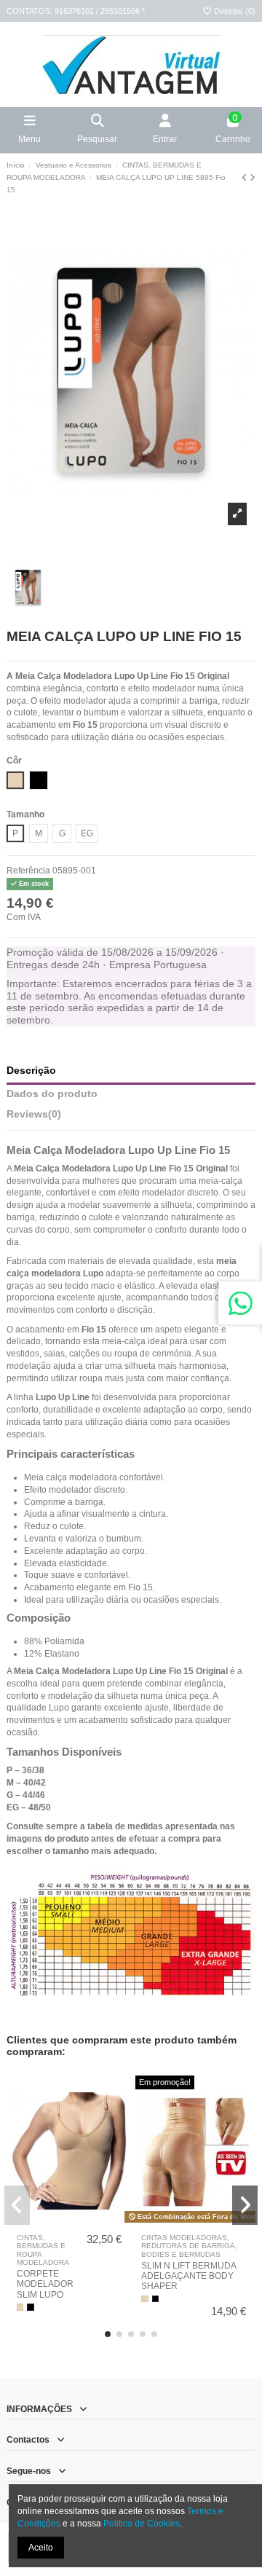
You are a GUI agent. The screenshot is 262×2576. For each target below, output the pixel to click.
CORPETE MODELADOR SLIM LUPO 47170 (45, 2289)
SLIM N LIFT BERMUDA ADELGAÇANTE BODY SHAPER (188, 2276)
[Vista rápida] (78, 2223)
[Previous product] (246, 178)
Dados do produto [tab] (52, 1094)
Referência (28, 871)
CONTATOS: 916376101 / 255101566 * (76, 11)
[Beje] (20, 2307)
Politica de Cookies (142, 2524)
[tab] (131, 1118)
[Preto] (31, 2307)
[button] (108, 2334)
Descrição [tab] (31, 1071)
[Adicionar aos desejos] (60, 2223)
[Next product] (253, 178)
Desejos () (234, 11)
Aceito (41, 2548)
